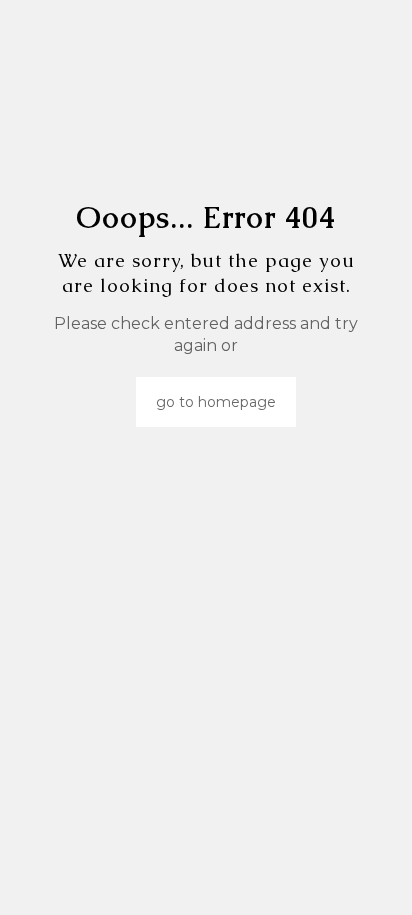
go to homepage (216, 402)
